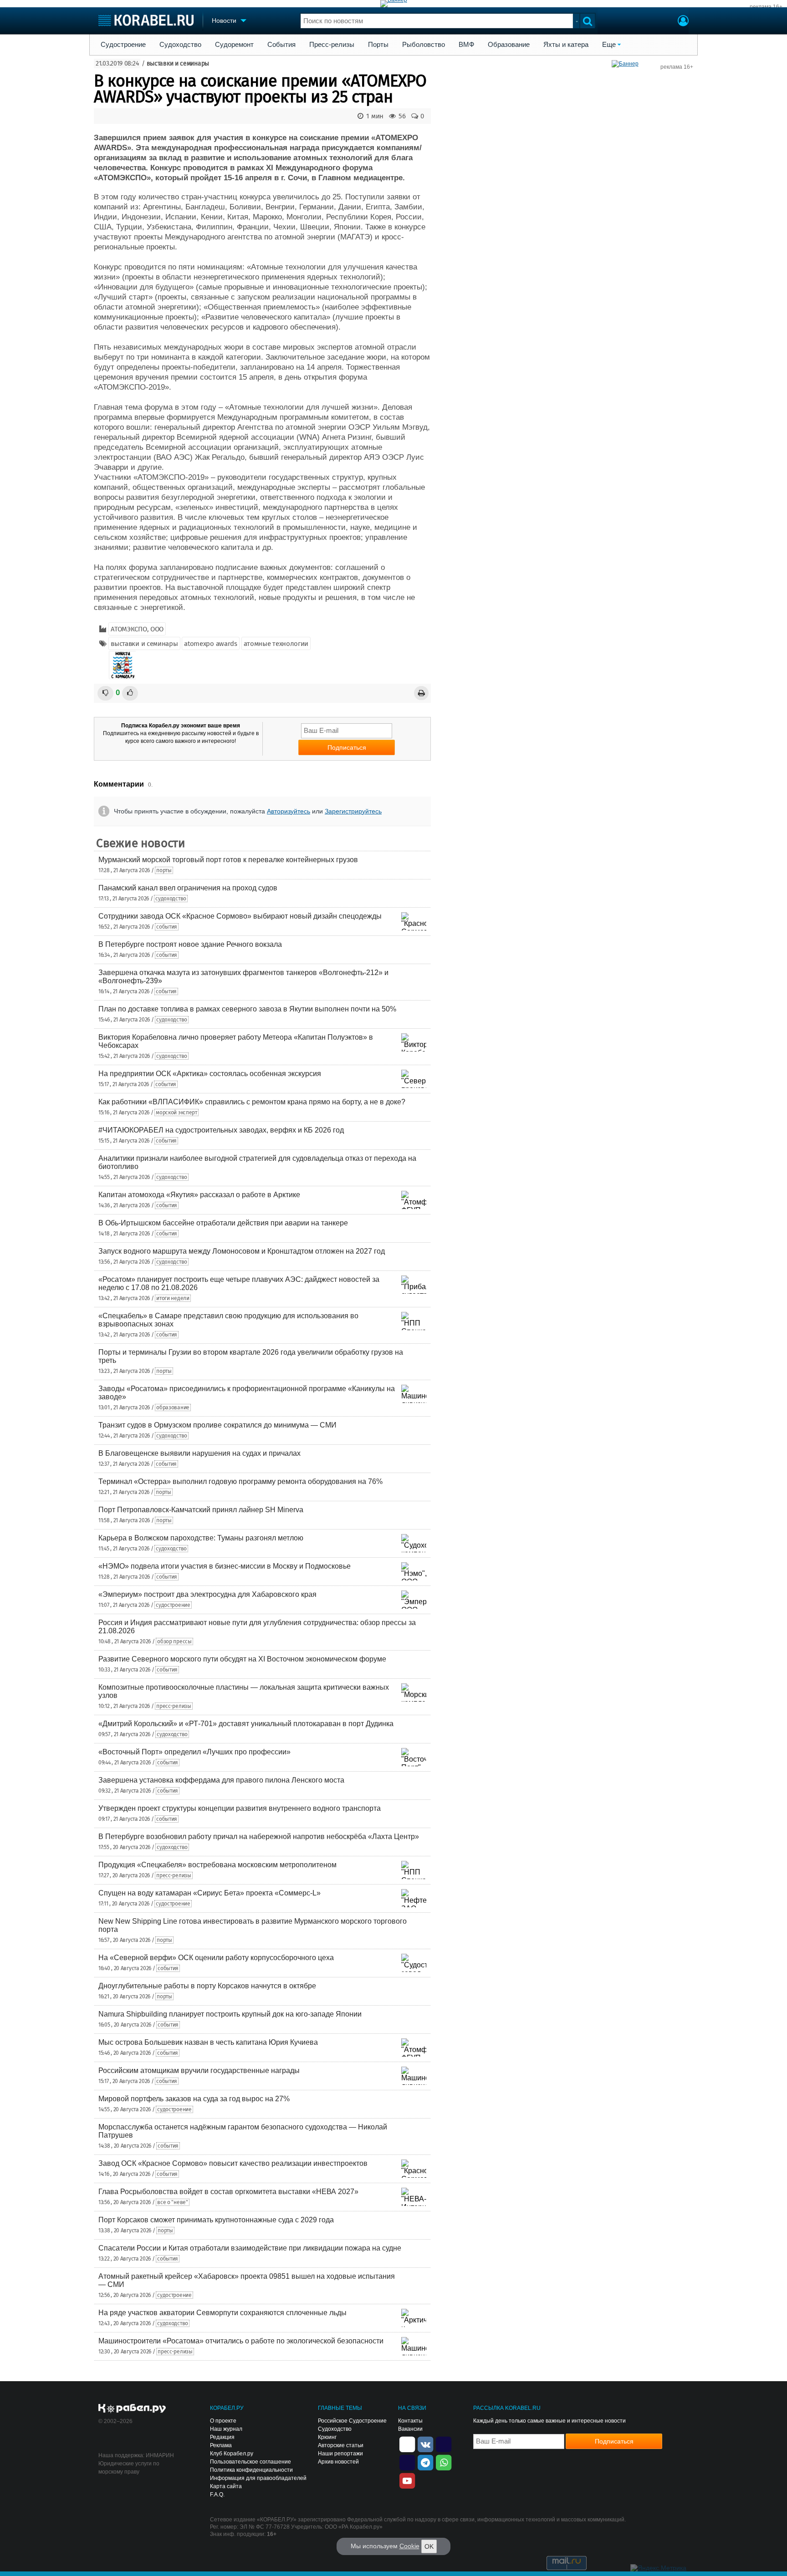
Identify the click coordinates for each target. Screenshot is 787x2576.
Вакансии (410, 2429)
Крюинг (327, 2437)
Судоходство (180, 45)
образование (173, 1407)
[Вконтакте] (425, 2444)
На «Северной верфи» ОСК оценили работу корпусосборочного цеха (216, 1958)
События (281, 45)
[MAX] (407, 2462)
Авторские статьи (341, 2445)
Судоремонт (234, 45)
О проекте (223, 2421)
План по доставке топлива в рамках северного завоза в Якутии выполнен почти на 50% (247, 1009)
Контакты (410, 2421)
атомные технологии (276, 644)
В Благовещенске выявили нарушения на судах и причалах (199, 1453)
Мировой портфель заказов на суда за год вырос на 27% (194, 2099)
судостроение (173, 1605)
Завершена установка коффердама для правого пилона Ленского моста (221, 1780)
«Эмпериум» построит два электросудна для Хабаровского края (207, 1594)
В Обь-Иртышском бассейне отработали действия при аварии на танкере (223, 1223)
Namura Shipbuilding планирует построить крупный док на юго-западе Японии (230, 2014)
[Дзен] (407, 2444)
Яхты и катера (566, 45)
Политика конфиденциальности (251, 2470)
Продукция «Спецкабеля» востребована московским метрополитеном (217, 1865)
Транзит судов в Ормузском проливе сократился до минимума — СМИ (217, 1425)
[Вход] (683, 22)
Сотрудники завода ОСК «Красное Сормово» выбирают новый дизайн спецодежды (240, 916)
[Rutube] (444, 2444)
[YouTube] (407, 2480)
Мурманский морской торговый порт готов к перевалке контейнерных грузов (228, 860)
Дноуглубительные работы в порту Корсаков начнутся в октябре (207, 1986)
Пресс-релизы (332, 45)
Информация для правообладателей (258, 2478)
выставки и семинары (178, 64)
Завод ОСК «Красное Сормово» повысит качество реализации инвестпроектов (233, 2163)
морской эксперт (176, 1113)
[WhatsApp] (444, 2462)
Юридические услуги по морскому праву (129, 2468)
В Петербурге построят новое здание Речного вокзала (190, 944)
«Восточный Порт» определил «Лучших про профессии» (194, 1752)
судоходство (171, 899)
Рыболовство (424, 45)
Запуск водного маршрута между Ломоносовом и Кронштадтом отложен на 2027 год (242, 1251)
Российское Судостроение (352, 2421)
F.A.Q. (217, 2495)
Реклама (221, 2445)
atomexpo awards (211, 644)
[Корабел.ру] (132, 2409)
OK (429, 2546)
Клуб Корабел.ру (232, 2454)
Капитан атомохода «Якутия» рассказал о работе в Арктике (199, 1195)
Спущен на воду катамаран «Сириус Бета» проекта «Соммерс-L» (210, 1893)
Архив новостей (338, 2462)
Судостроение (123, 45)
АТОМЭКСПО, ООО (137, 629)
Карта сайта (226, 2486)
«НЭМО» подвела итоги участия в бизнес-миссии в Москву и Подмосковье (225, 1566)
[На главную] (146, 20)
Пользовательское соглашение (250, 2462)
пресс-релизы (174, 1706)
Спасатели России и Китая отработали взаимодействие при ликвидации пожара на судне (250, 2248)
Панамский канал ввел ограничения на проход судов (188, 888)
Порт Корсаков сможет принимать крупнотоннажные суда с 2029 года (216, 2220)
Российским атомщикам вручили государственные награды (199, 2070)
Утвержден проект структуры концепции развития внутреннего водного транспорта (240, 1808)
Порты (378, 45)
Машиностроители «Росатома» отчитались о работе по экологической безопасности (241, 2341)
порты (164, 870)
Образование (509, 45)
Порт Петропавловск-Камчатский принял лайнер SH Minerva (201, 1510)
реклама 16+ (766, 7)
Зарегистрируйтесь (353, 811)
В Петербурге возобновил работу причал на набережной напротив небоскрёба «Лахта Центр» (259, 1837)
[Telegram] (425, 2462)
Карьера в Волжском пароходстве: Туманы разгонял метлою (201, 1538)
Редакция (222, 2437)
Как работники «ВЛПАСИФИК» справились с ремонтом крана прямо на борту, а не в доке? (252, 1102)
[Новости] (123, 665)
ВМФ (466, 45)
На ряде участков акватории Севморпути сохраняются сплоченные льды (222, 2313)
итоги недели (173, 1298)
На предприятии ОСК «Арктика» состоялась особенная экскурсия (210, 1074)
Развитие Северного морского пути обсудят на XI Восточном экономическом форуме (242, 1659)
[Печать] (421, 693)
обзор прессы (174, 1641)
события (167, 927)
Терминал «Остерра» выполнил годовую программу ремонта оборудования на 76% (240, 1481)
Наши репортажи (340, 2454)
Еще (609, 45)
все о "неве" (172, 2202)
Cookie (409, 2546)
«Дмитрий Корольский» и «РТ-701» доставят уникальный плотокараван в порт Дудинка (246, 1724)
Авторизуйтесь (289, 811)
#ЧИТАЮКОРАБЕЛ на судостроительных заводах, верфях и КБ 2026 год (221, 1130)
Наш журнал (226, 2429)
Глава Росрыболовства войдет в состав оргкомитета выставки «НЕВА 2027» (228, 2192)
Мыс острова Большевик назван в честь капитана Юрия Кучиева (208, 2042)
